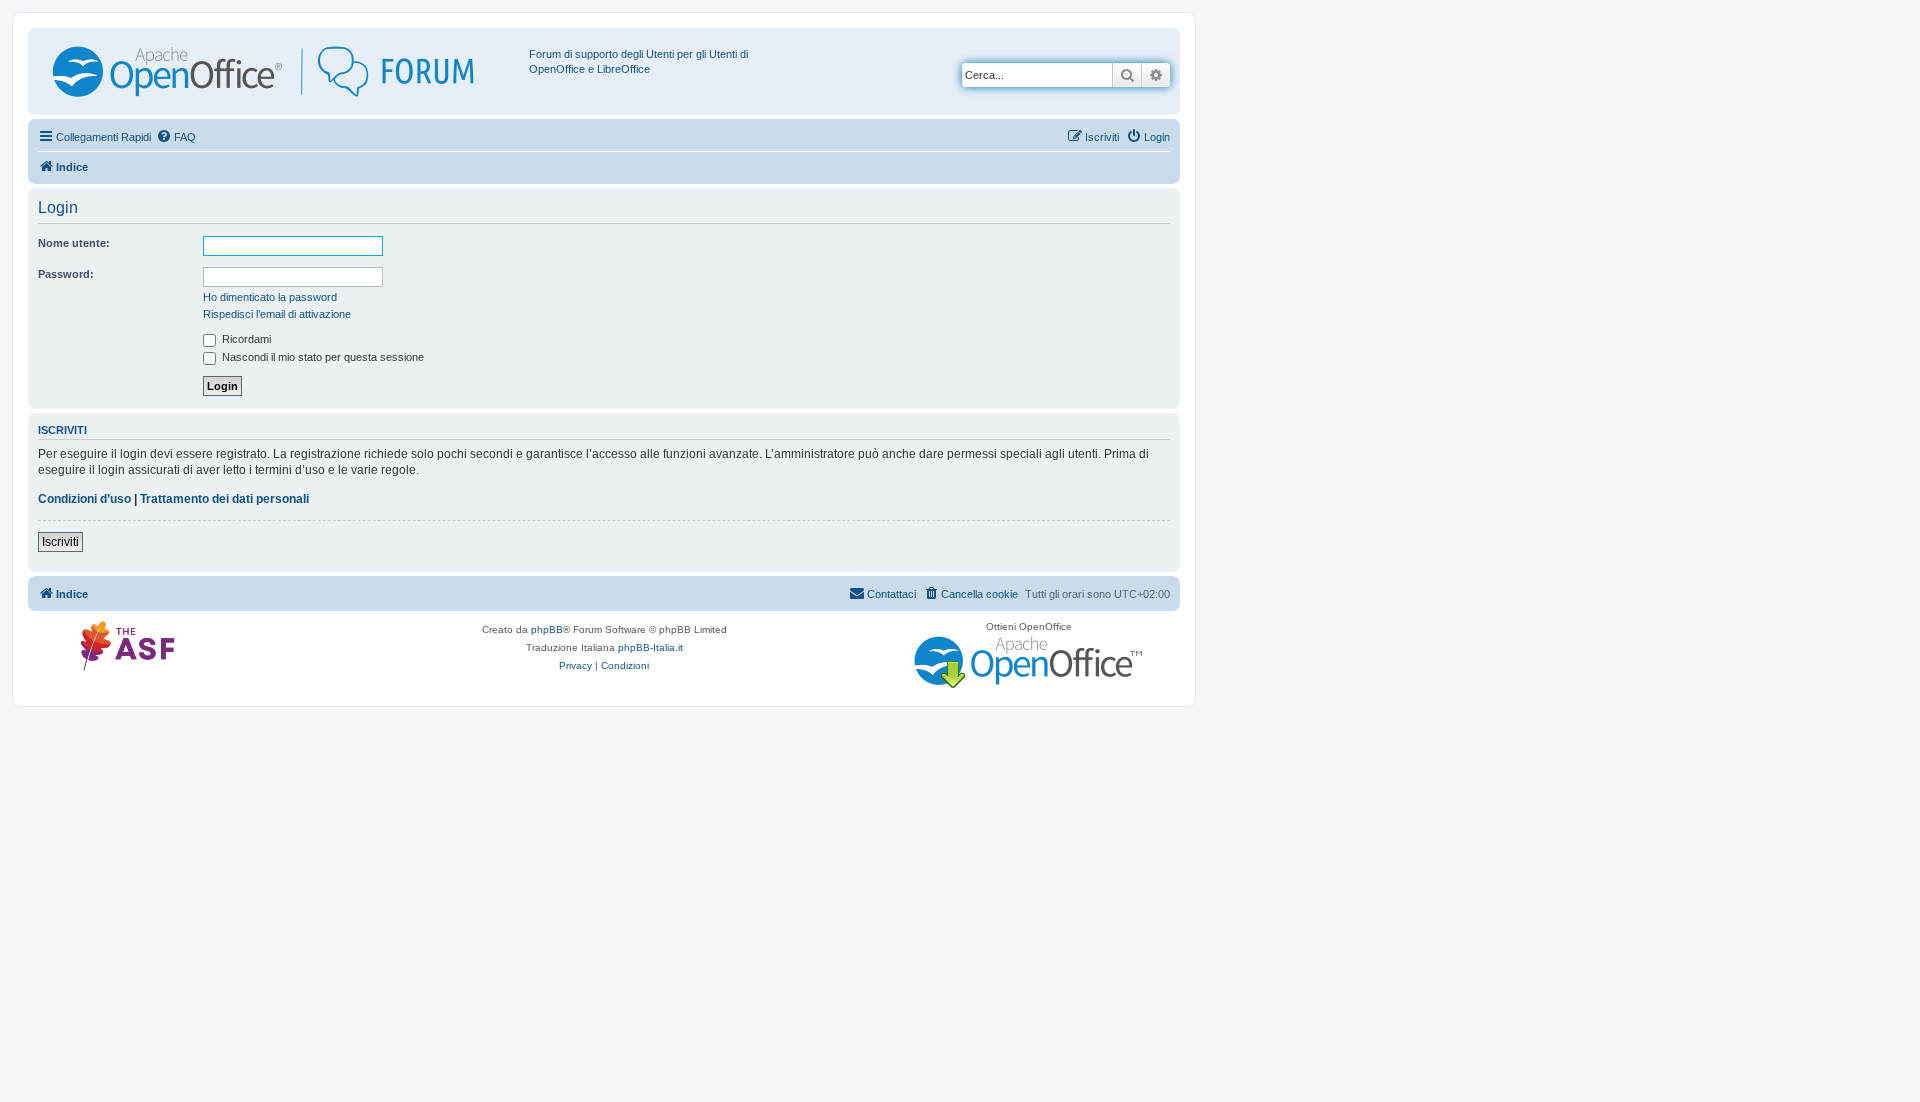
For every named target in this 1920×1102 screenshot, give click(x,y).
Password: (66, 274)
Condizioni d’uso (84, 499)
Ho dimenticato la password (270, 297)
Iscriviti (60, 542)
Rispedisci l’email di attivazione (277, 314)
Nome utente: (74, 243)
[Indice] (281, 71)
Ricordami (245, 339)
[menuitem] (176, 137)
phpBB (547, 629)
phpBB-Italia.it (650, 647)
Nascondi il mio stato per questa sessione (321, 357)
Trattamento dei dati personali (224, 499)
